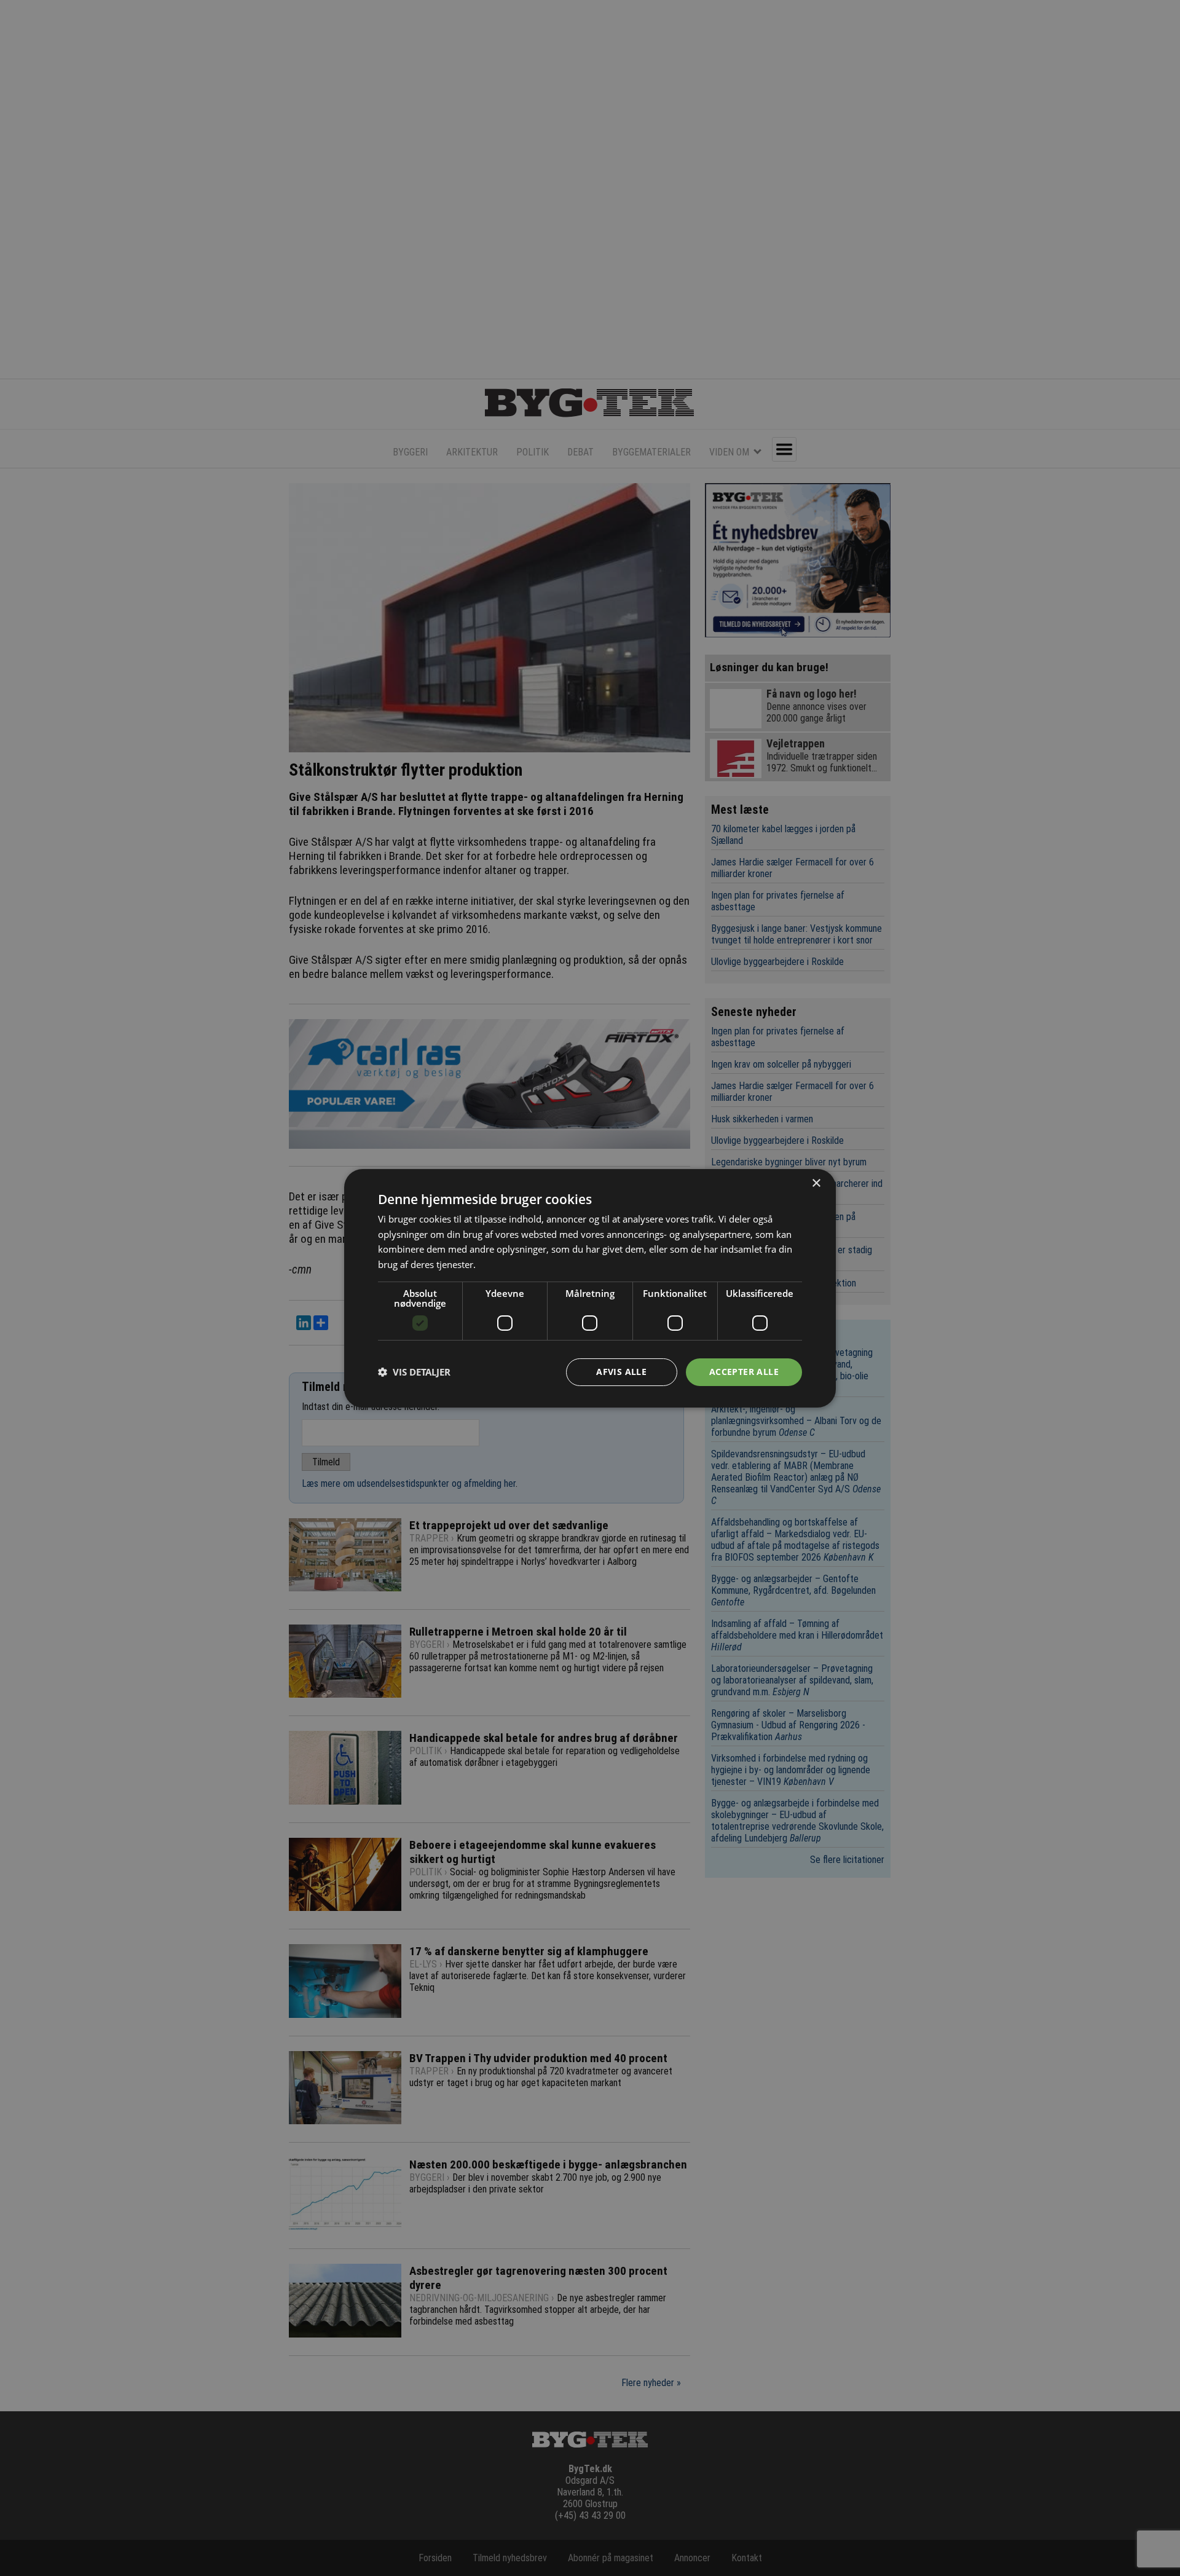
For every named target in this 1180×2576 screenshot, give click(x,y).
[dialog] (590, 1288)
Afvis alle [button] (621, 1372)
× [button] (816, 1183)
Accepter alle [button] (744, 1372)
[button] (414, 1372)
